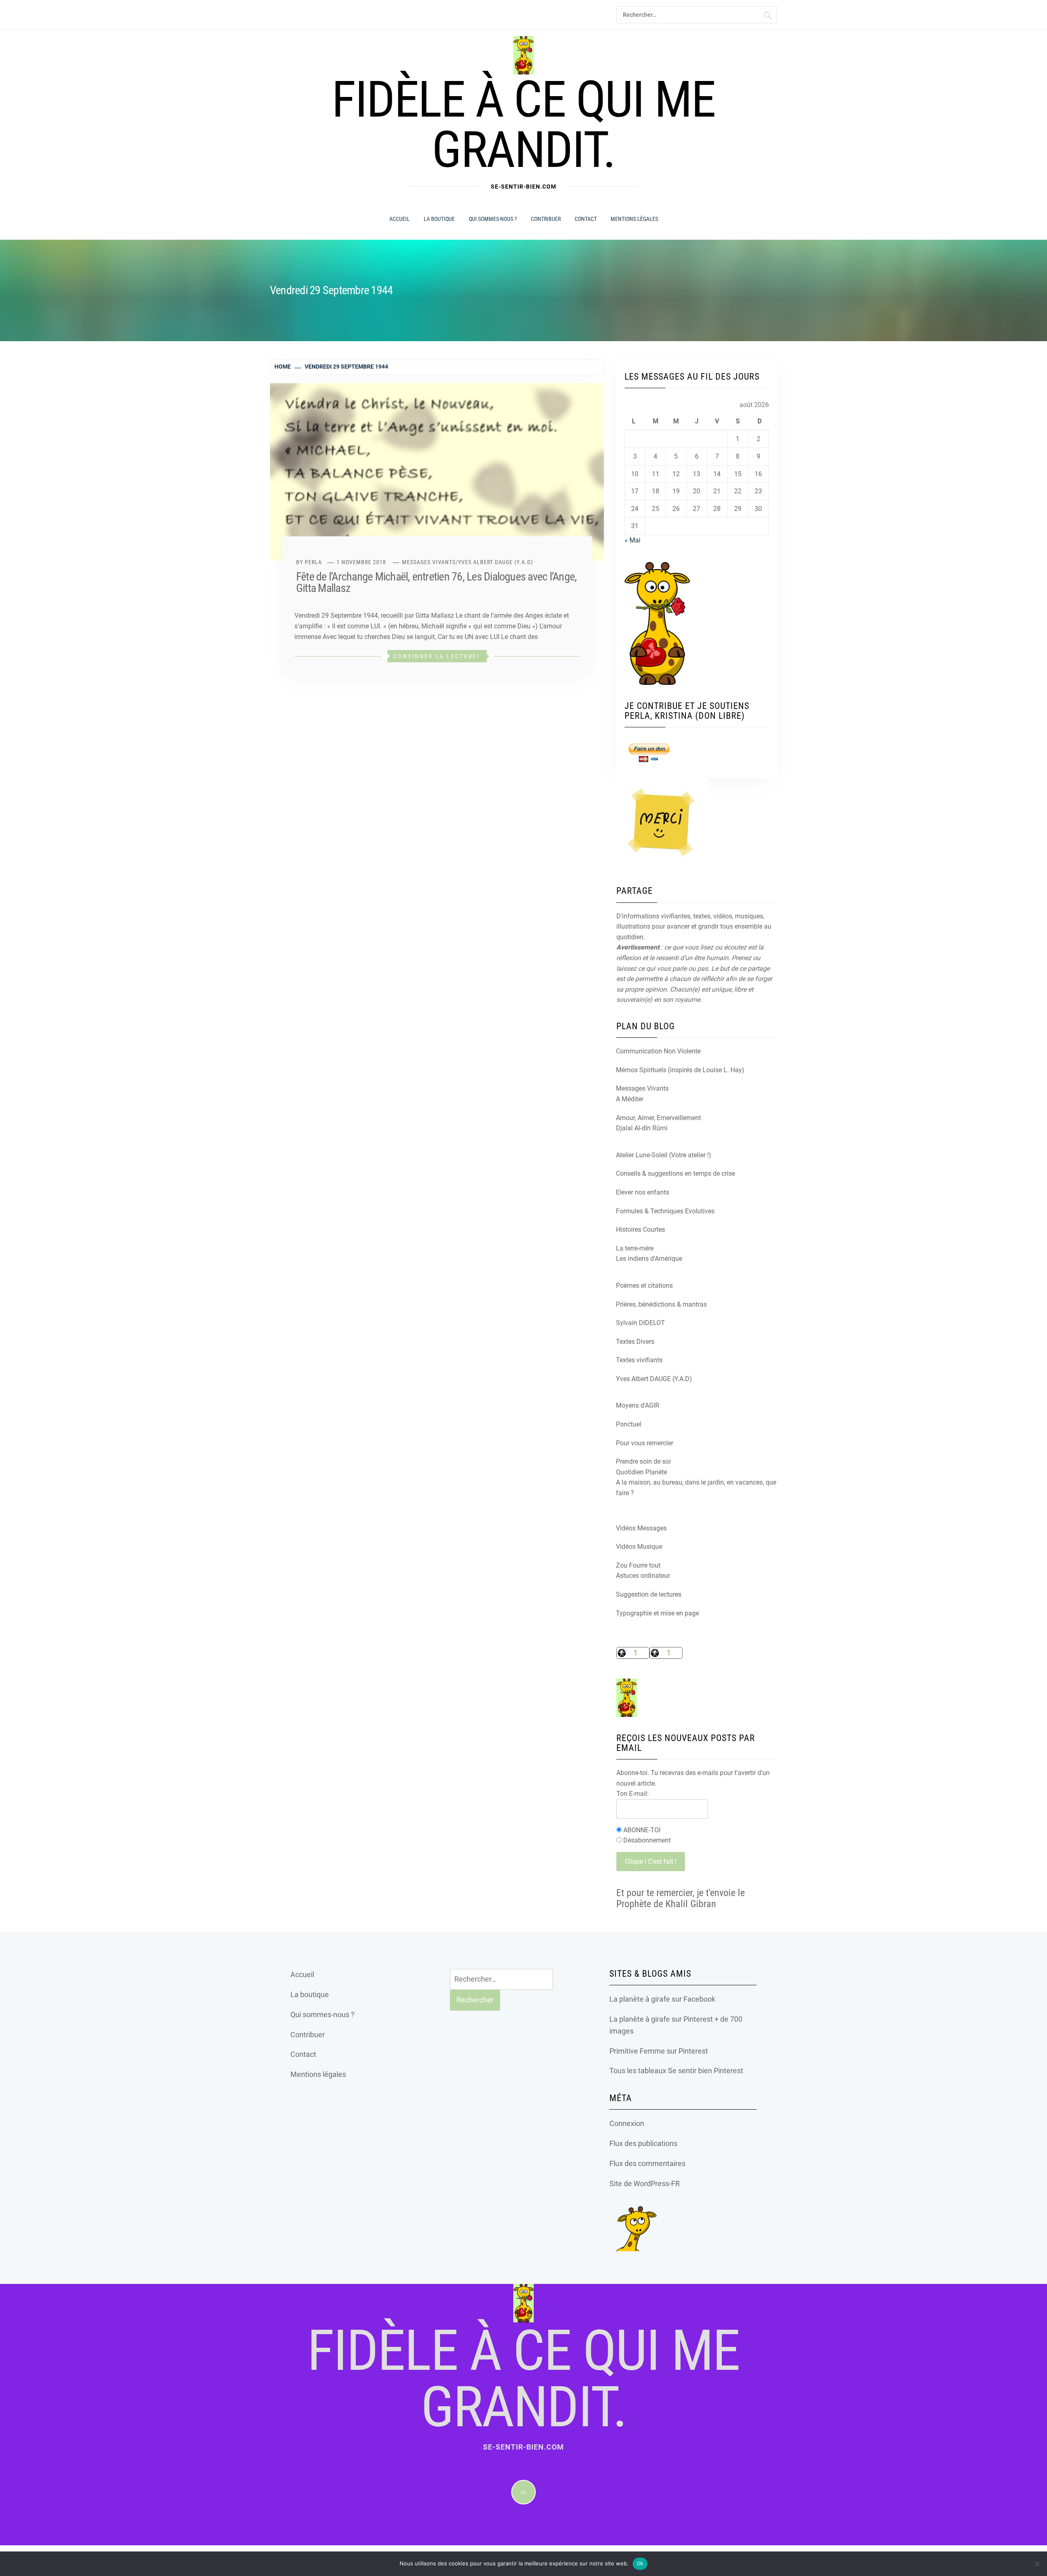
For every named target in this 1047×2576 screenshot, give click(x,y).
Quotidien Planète (641, 1472)
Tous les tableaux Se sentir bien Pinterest (676, 2071)
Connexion (627, 2123)
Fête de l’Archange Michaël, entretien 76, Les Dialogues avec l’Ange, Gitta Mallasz (436, 582)
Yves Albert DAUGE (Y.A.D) (495, 562)
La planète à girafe (640, 1999)
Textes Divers (635, 1342)
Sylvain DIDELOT (640, 1323)
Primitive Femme (637, 2051)
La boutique (439, 219)
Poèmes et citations (644, 1286)
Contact (586, 219)
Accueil (400, 219)
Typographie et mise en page (657, 1613)
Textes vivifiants (639, 1360)
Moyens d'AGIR (638, 1405)
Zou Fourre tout (638, 1565)
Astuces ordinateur (643, 1576)
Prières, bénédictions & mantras (661, 1304)
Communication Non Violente (658, 1051)
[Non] (1037, 2564)
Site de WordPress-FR (645, 2183)
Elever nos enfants (643, 1192)
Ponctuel (629, 1424)
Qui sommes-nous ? (493, 219)
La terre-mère (635, 1248)
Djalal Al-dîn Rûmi (642, 1128)
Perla (313, 562)
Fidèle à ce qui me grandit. (523, 125)
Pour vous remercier (645, 1443)
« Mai (632, 540)
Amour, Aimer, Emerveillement (658, 1118)
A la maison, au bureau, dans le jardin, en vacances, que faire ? (696, 1488)
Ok (640, 2564)
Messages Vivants (429, 562)
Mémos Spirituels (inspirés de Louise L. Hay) (680, 1070)
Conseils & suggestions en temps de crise (675, 1173)
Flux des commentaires (647, 2163)
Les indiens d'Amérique (649, 1259)
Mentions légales (634, 219)
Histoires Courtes (640, 1230)
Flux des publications (643, 2143)
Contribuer (546, 219)
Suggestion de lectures (649, 1594)
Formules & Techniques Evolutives (665, 1211)
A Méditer (630, 1099)
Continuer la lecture (435, 656)
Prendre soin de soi (643, 1461)
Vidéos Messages (641, 1528)
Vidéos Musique (639, 1547)
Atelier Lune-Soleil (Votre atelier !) (664, 1155)
